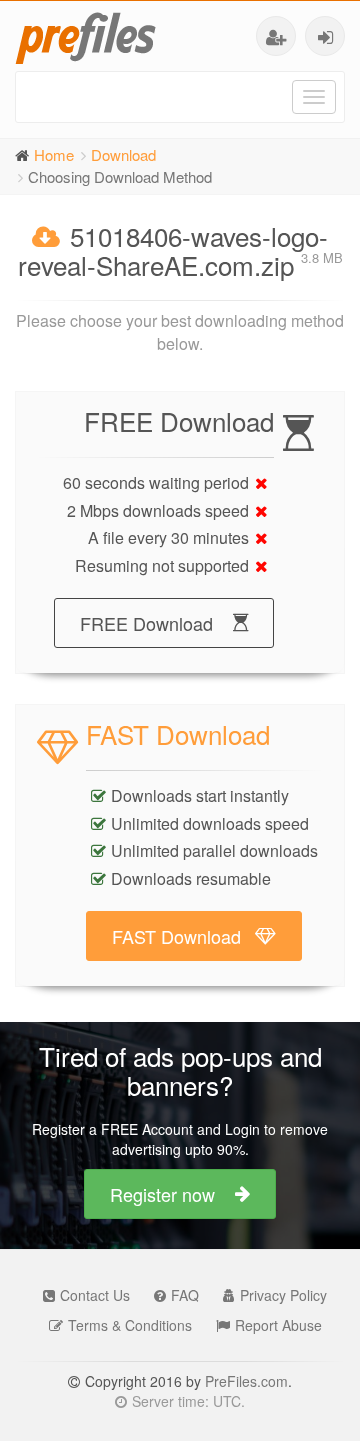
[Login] (325, 36)
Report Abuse (278, 1325)
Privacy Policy (283, 1295)
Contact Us (95, 1295)
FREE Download (146, 623)
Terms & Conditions (130, 1325)
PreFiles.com (246, 1381)
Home (54, 154)
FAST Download (176, 936)
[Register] (276, 36)
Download (123, 154)
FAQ (185, 1295)
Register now (162, 1194)
